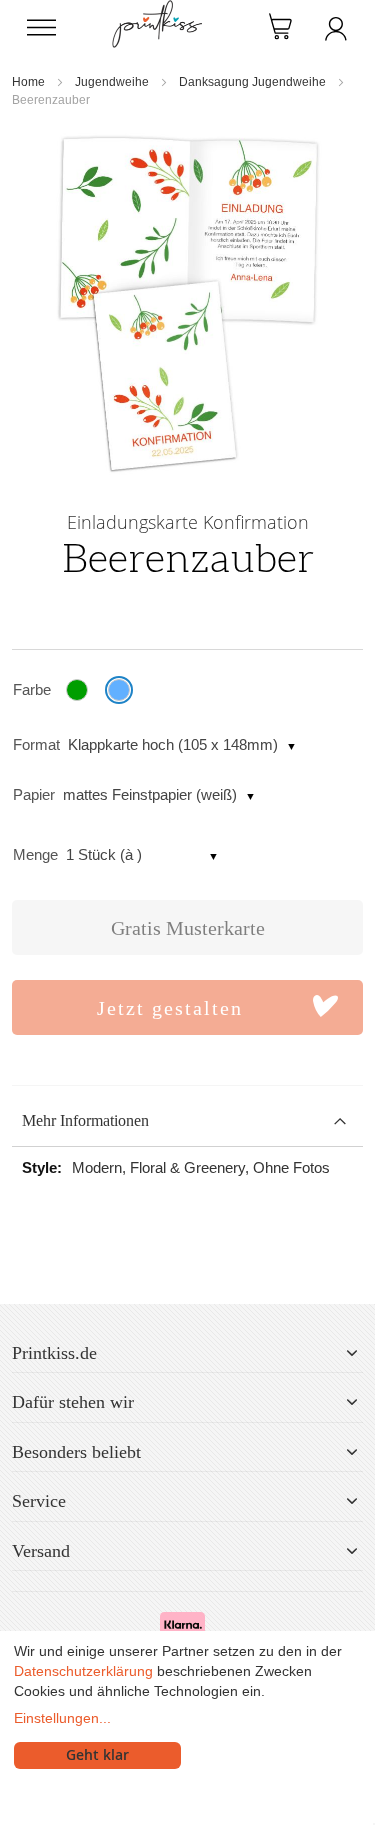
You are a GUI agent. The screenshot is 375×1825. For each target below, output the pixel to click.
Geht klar (97, 1754)
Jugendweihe (112, 82)
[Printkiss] (157, 10)
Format (36, 744)
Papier (34, 794)
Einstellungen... (62, 1718)
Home (28, 82)
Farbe (32, 689)
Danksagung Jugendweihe (252, 82)
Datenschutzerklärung (83, 1671)
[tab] (187, 1121)
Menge (35, 854)
